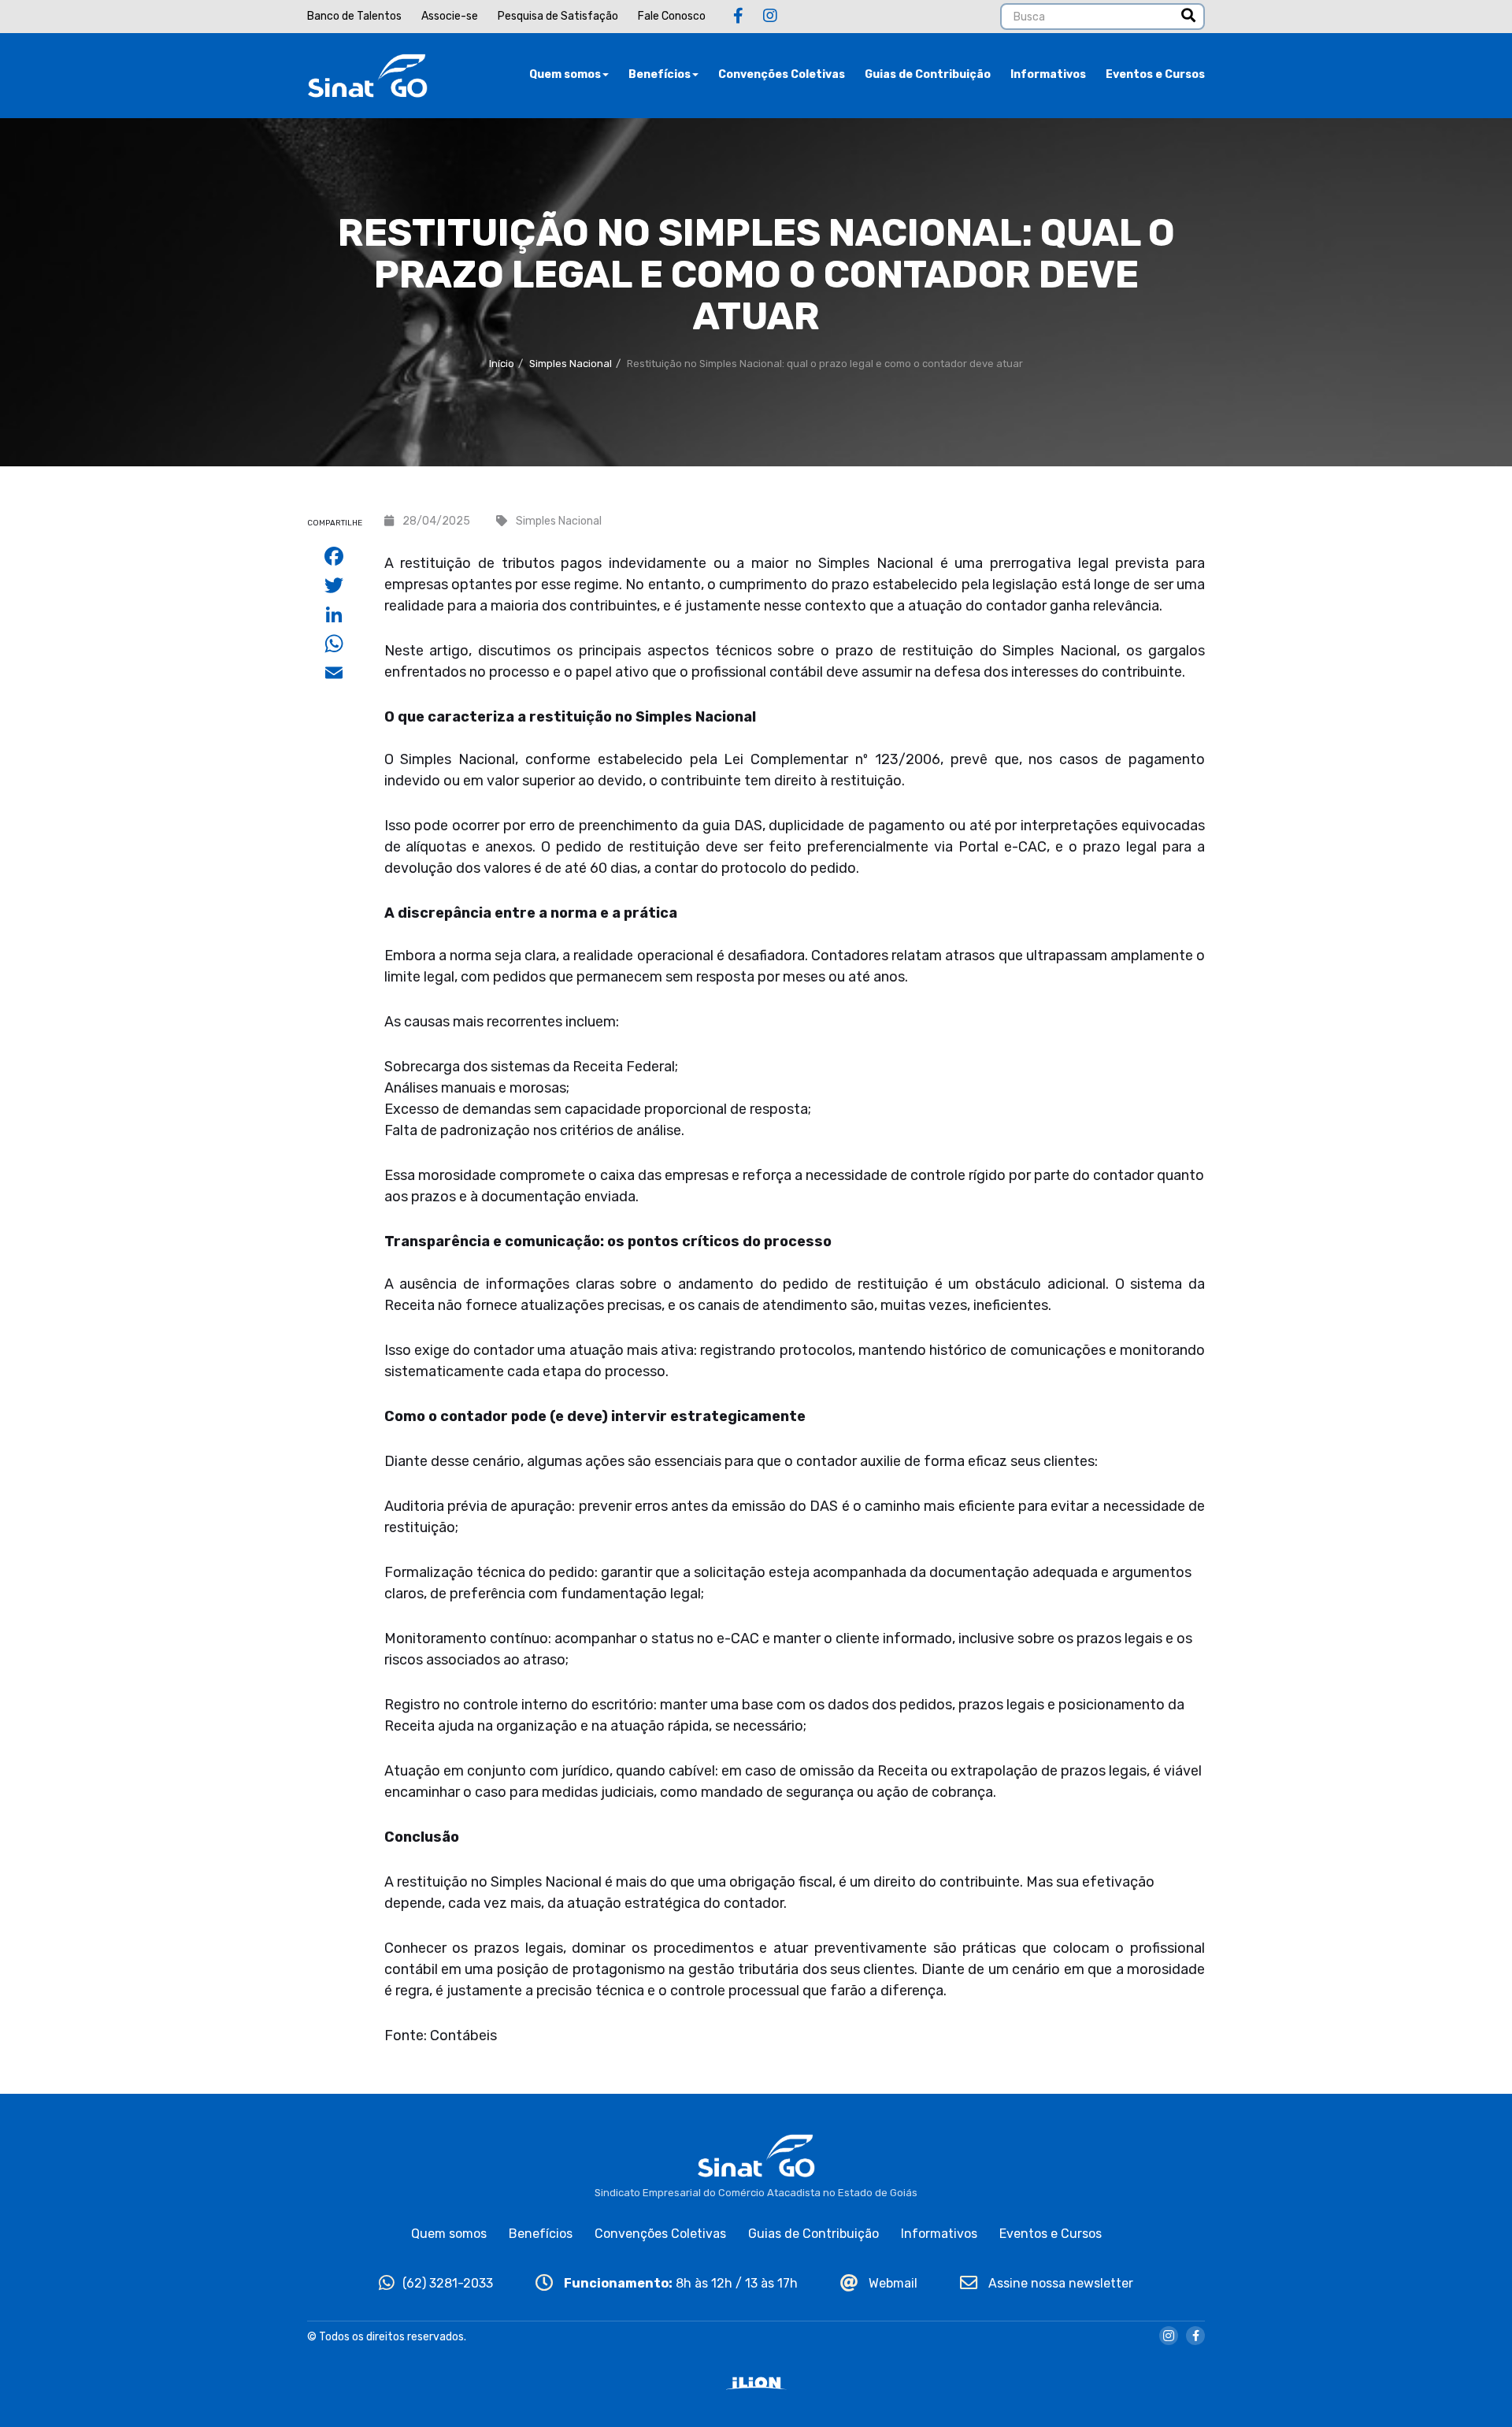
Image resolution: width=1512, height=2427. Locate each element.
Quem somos (565, 74)
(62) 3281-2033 (448, 2283)
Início (502, 364)
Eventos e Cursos (1155, 74)
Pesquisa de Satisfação (558, 16)
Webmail (891, 2283)
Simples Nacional (571, 364)
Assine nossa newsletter (1059, 2283)
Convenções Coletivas (782, 74)
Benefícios (660, 74)
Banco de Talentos (354, 16)
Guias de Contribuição (928, 74)
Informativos (1048, 74)
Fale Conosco (672, 16)
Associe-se (450, 16)
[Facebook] (738, 16)
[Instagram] (770, 16)
